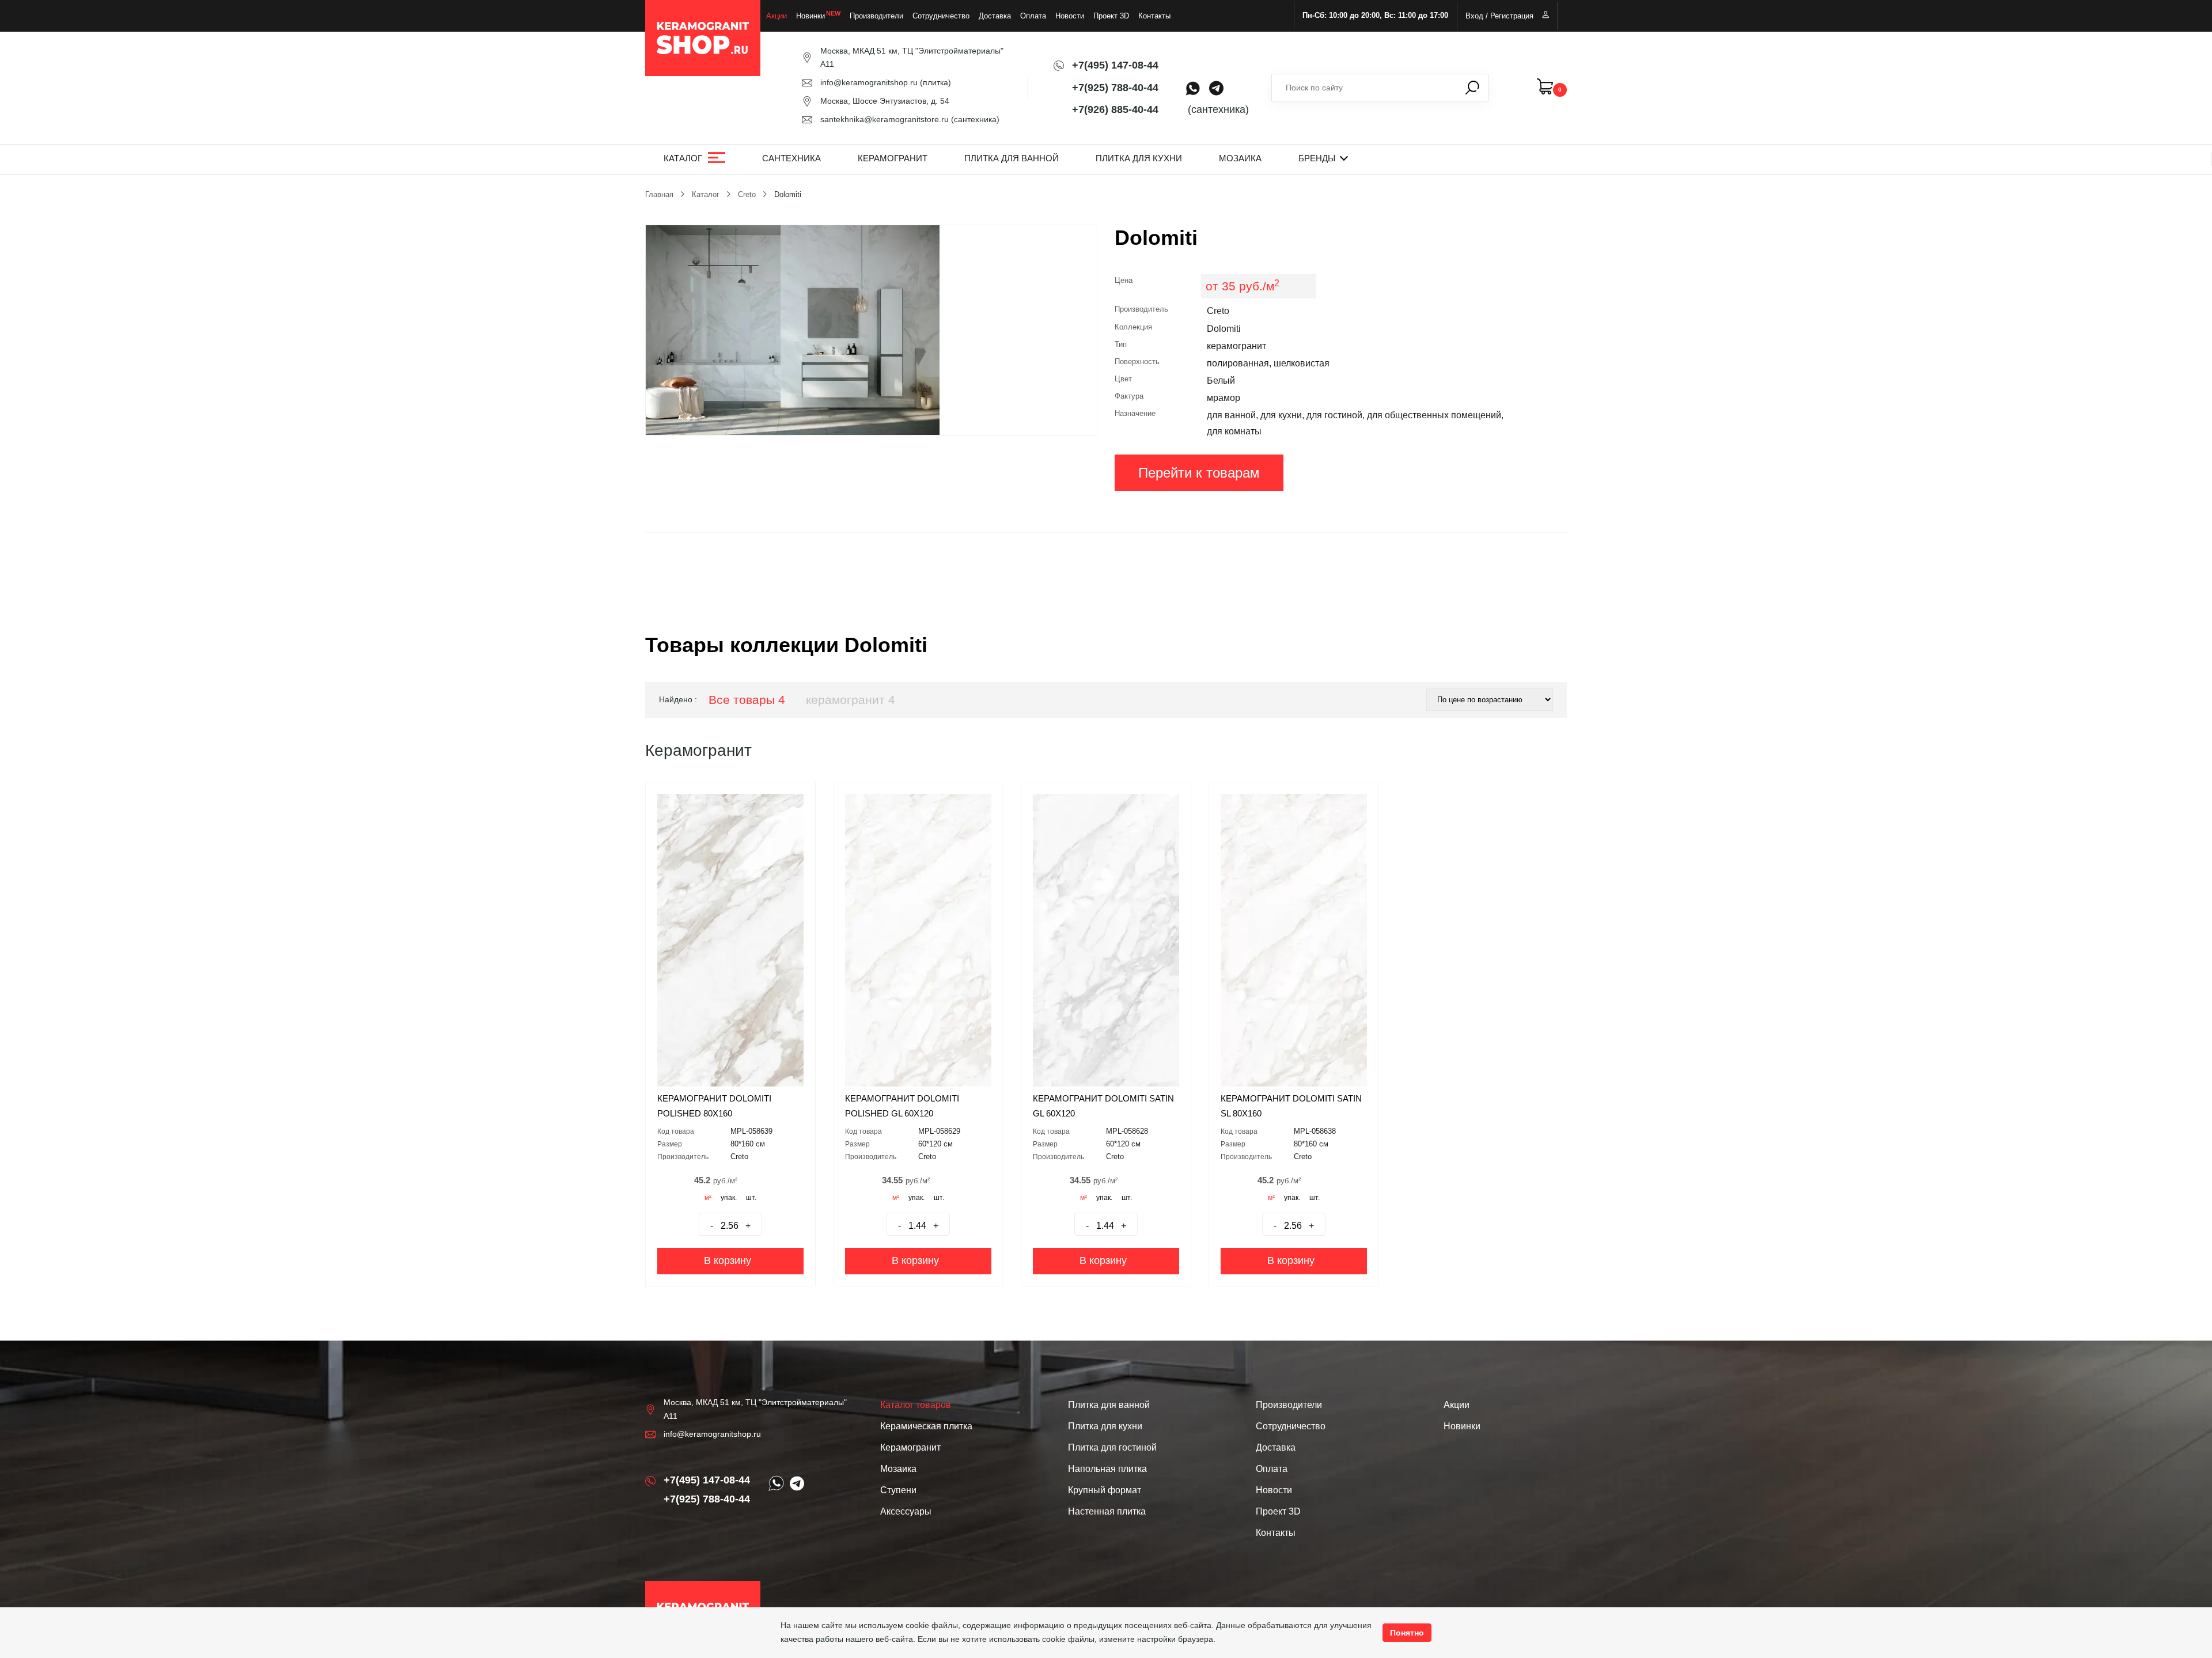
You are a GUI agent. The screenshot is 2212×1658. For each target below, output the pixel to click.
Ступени (898, 1490)
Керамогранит (893, 158)
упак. (729, 1198)
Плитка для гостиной (1112, 1447)
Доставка (995, 16)
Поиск (1472, 88)
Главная (659, 194)
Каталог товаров (916, 1405)
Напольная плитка (1107, 1469)
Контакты (1154, 16)
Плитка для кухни (1139, 158)
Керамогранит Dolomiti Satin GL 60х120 (1103, 1106)
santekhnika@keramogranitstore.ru (885, 119)
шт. (751, 1198)
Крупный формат (1105, 1490)
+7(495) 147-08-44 (1115, 65)
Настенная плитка (1107, 1511)
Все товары (747, 700)
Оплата (1033, 16)
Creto (747, 194)
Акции (777, 16)
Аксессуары (906, 1511)
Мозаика (1240, 158)
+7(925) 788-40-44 (1115, 88)
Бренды (1317, 158)
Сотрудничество (941, 16)
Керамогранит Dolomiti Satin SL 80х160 (1291, 1106)
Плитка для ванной (1012, 158)
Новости (1070, 16)
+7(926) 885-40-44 (1115, 109)
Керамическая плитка (926, 1426)
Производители (876, 16)
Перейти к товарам (1199, 473)
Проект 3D (1111, 16)
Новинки (810, 16)
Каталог (683, 158)
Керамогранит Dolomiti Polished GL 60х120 (902, 1106)
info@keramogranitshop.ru (869, 82)
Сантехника (791, 158)
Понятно (1407, 1633)
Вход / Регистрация (1499, 16)
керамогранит (851, 700)
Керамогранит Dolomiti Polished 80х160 (714, 1106)
